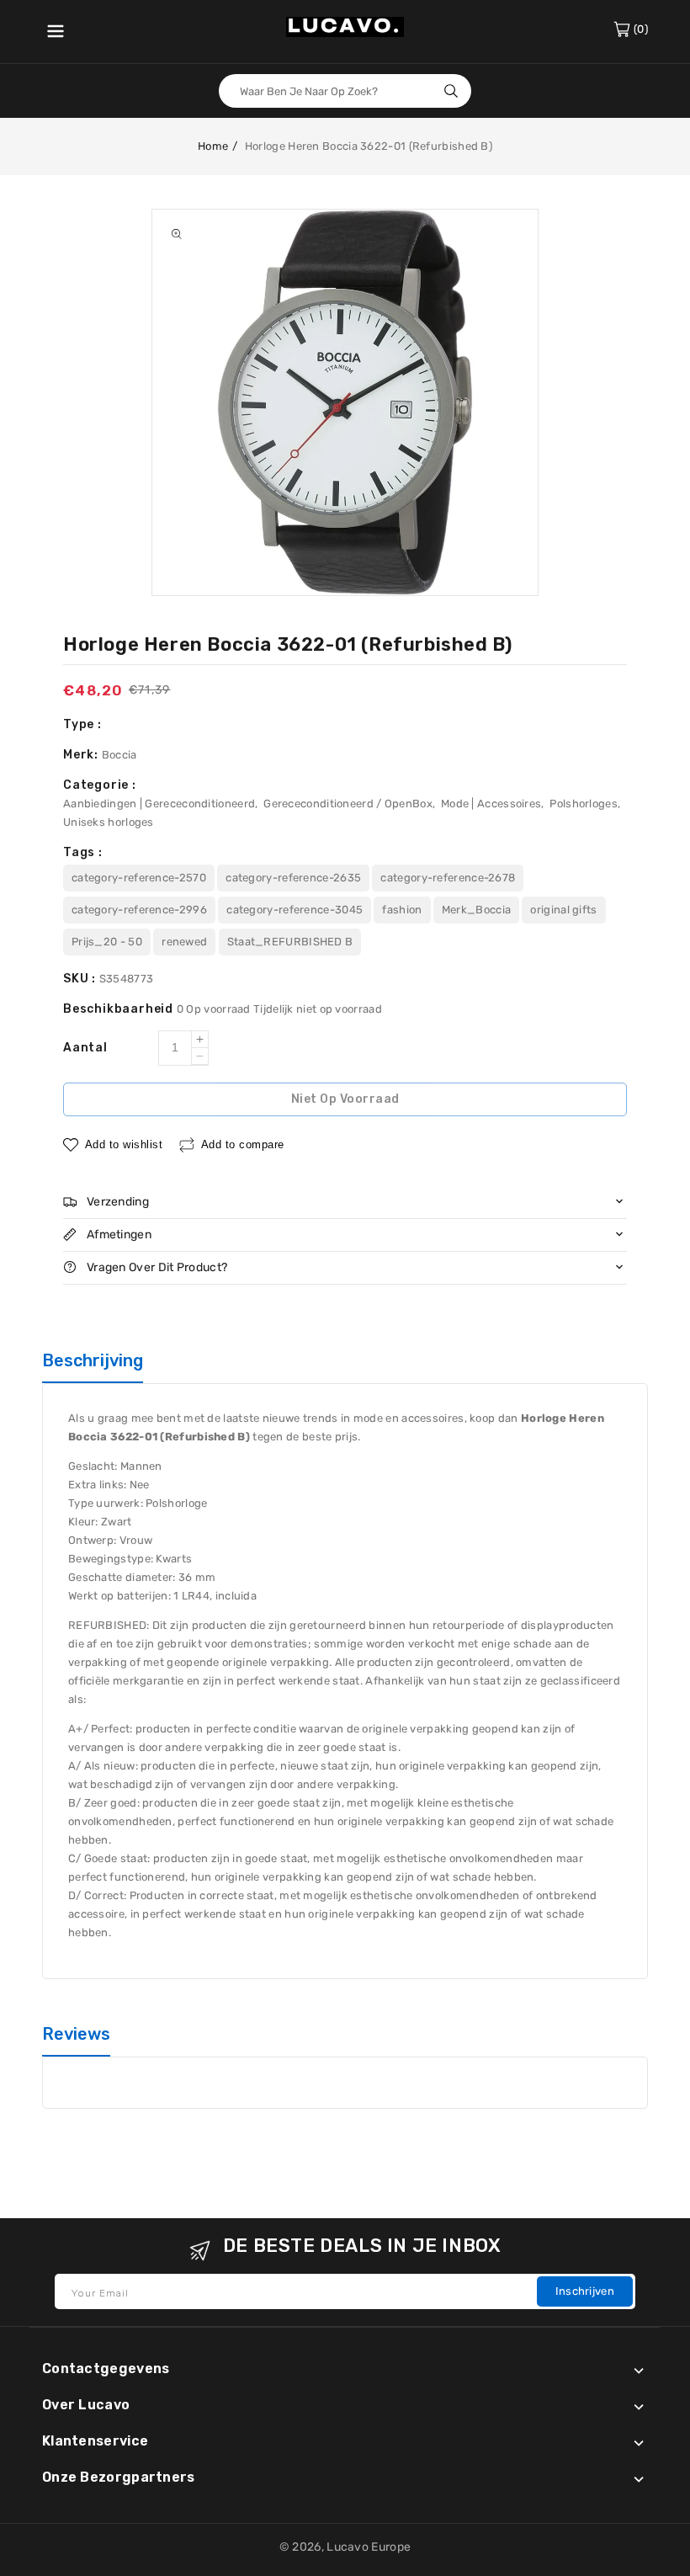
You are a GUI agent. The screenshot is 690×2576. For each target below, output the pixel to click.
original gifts (563, 910)
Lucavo (348, 2547)
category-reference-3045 (295, 910)
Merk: (82, 755)
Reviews (76, 2034)
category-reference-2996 (139, 910)
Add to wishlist (124, 1144)
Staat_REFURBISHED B (290, 942)
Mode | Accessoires (491, 804)
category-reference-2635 (293, 878)
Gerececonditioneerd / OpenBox (348, 804)
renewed (184, 942)
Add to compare (243, 1144)
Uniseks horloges (109, 822)
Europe (391, 2547)
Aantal (85, 1048)
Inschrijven (585, 2291)
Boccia (119, 755)
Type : (82, 724)
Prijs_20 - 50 (107, 942)
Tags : (83, 852)
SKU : (81, 979)
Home (213, 146)
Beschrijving (93, 1360)
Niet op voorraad (345, 1099)
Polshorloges (584, 804)
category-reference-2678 (448, 878)
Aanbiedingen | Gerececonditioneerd (159, 804)
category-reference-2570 (139, 878)
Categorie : (100, 785)
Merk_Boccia (476, 910)
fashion (402, 910)
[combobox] (345, 91)
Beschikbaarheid (120, 1009)
